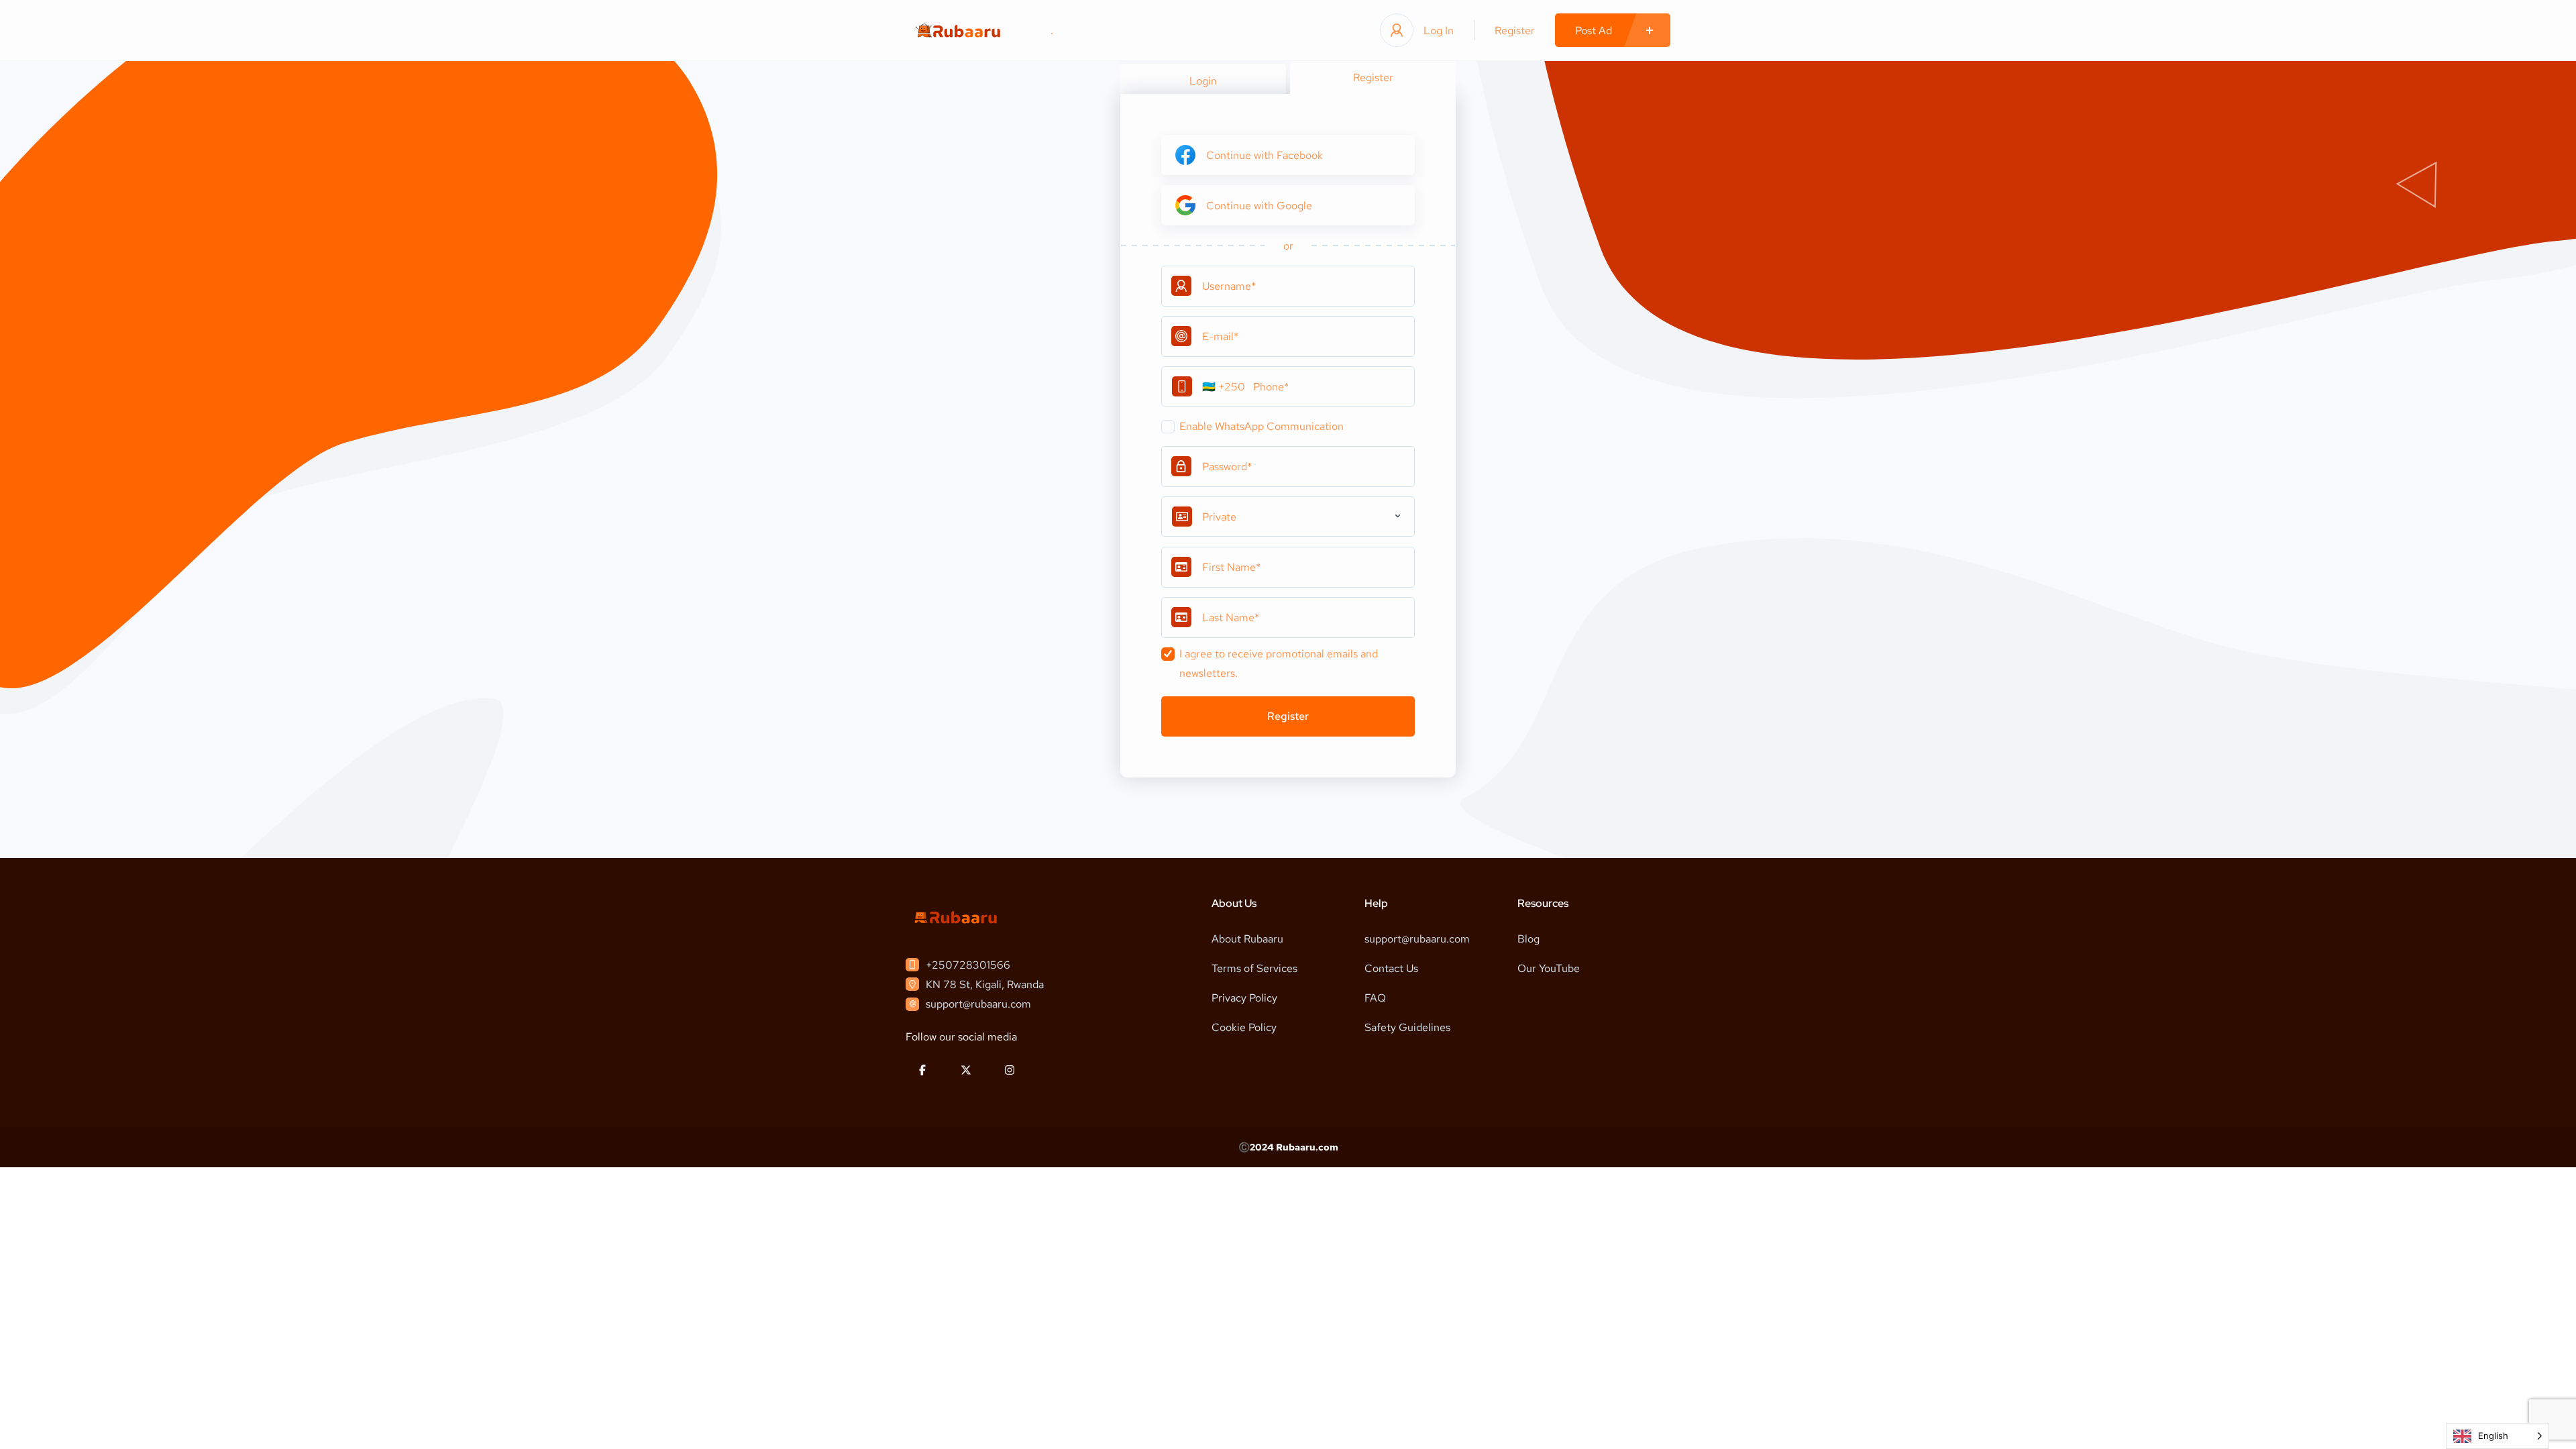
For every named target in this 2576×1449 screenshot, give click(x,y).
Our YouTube (1549, 968)
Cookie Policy (1244, 1027)
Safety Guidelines (1407, 1027)
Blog (1528, 939)
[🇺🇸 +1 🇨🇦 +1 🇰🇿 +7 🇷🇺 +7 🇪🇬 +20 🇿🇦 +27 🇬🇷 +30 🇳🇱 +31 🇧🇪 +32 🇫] (1288, 386)
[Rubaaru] (958, 31)
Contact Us (1391, 968)
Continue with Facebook (1265, 155)
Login (1203, 81)
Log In (1439, 31)
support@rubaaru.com (978, 1004)
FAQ (1375, 998)
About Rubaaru (1247, 939)
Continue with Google (1259, 206)
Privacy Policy (1244, 998)
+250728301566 (968, 965)
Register (1515, 31)
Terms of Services (1254, 968)
